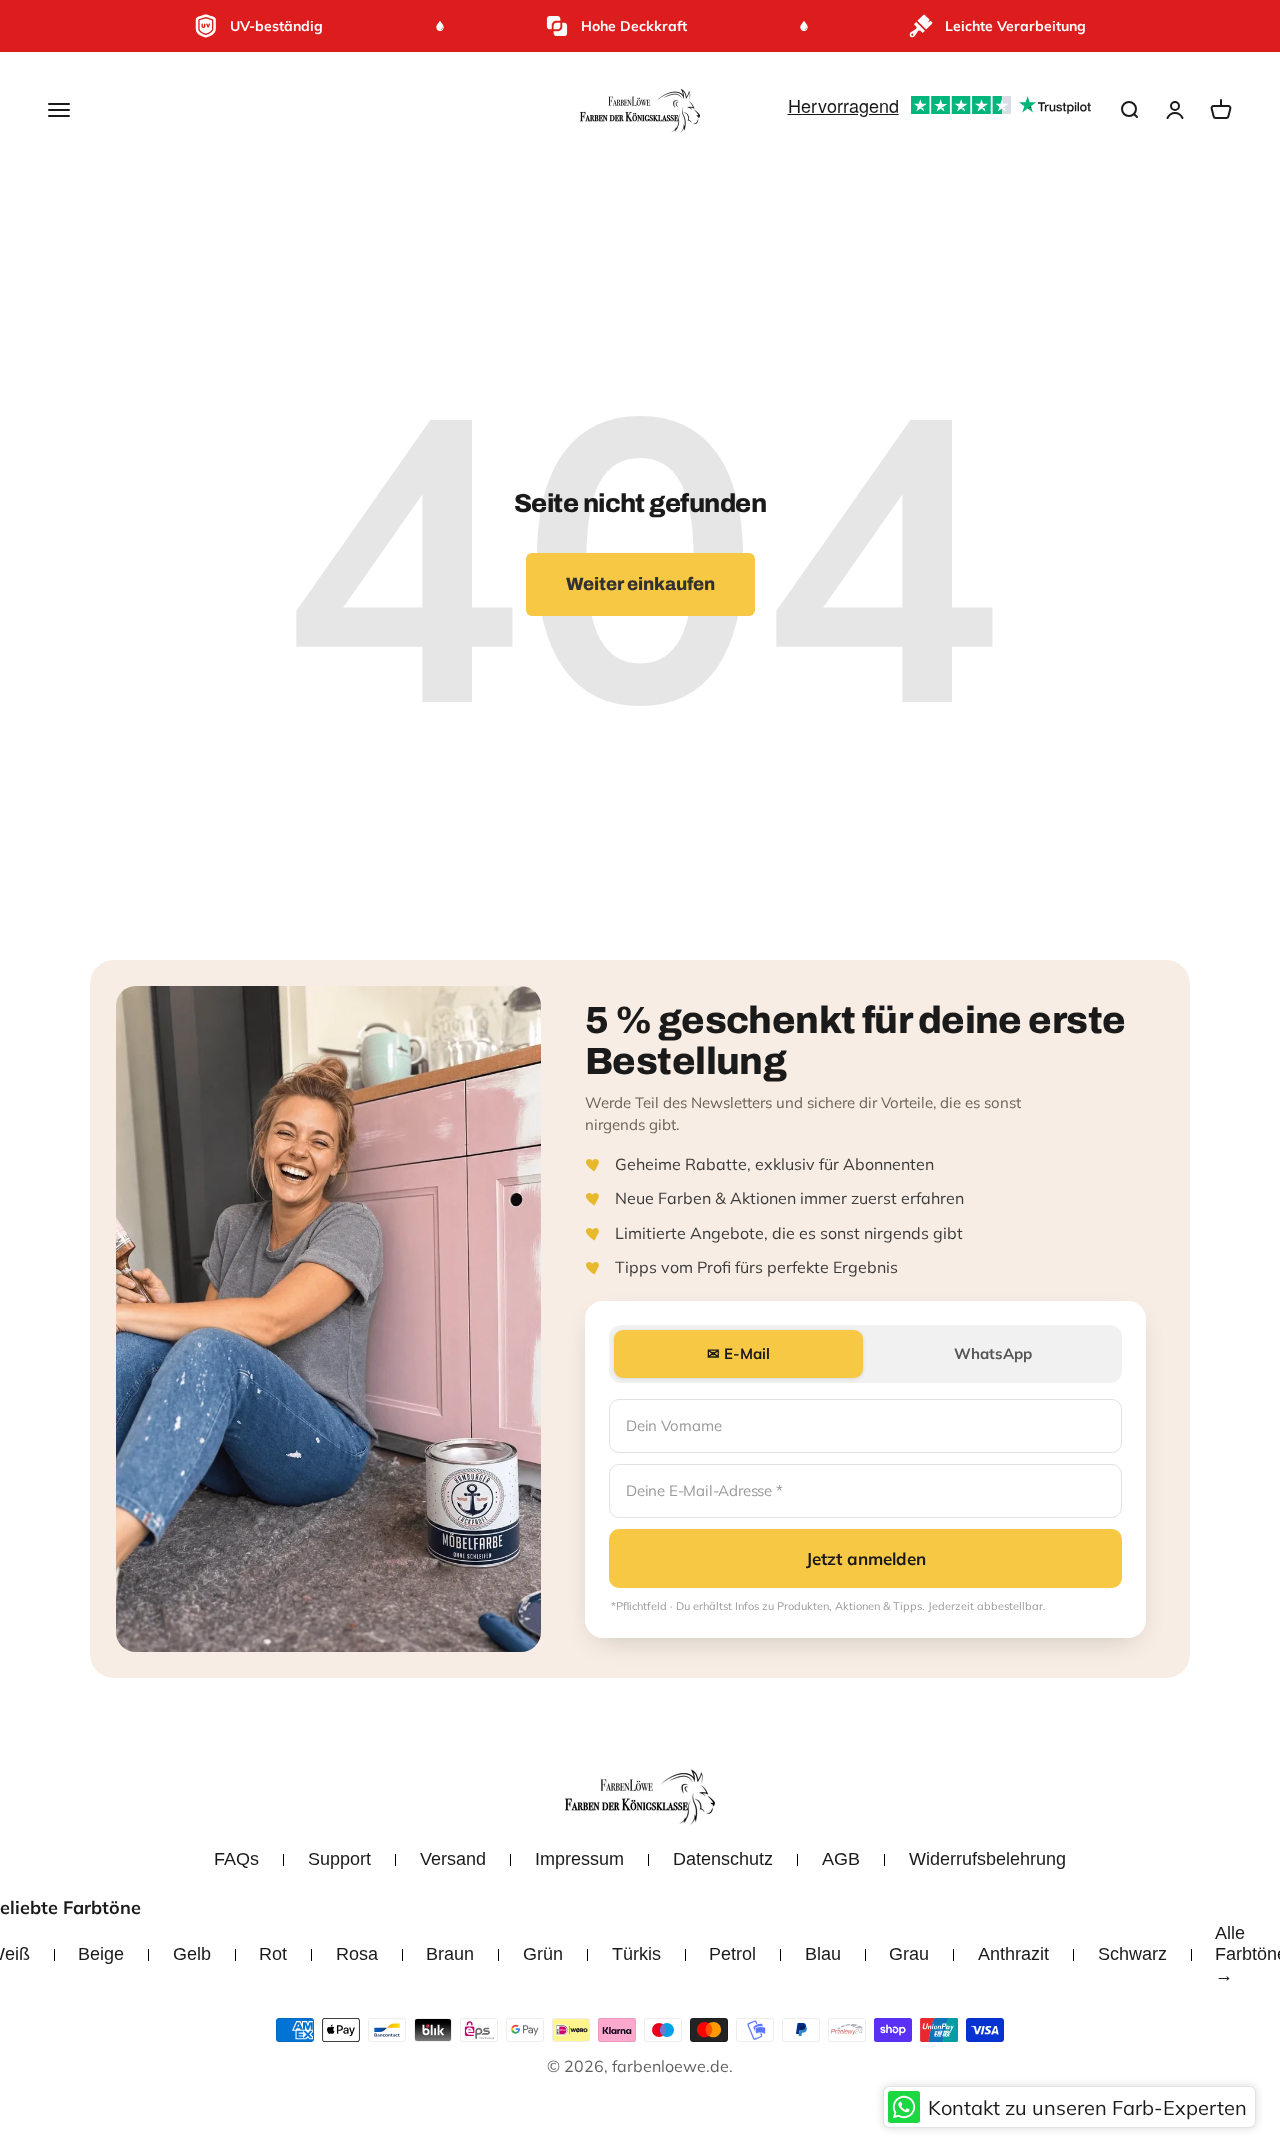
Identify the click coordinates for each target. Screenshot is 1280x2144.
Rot (273, 1954)
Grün (543, 1954)
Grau (909, 1954)
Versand (453, 1859)
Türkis (636, 1954)
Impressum (579, 1859)
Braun (450, 1954)
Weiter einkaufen (640, 584)
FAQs (236, 1859)
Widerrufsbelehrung (987, 1859)
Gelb (192, 1954)
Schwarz (1132, 1954)
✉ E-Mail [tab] (738, 1353)
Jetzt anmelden (866, 1558)
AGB (841, 1859)
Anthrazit (1013, 1954)
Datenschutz (723, 1859)
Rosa (357, 1954)
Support (339, 1859)
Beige (101, 1954)
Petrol (732, 1954)
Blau (823, 1954)
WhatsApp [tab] (993, 1353)
